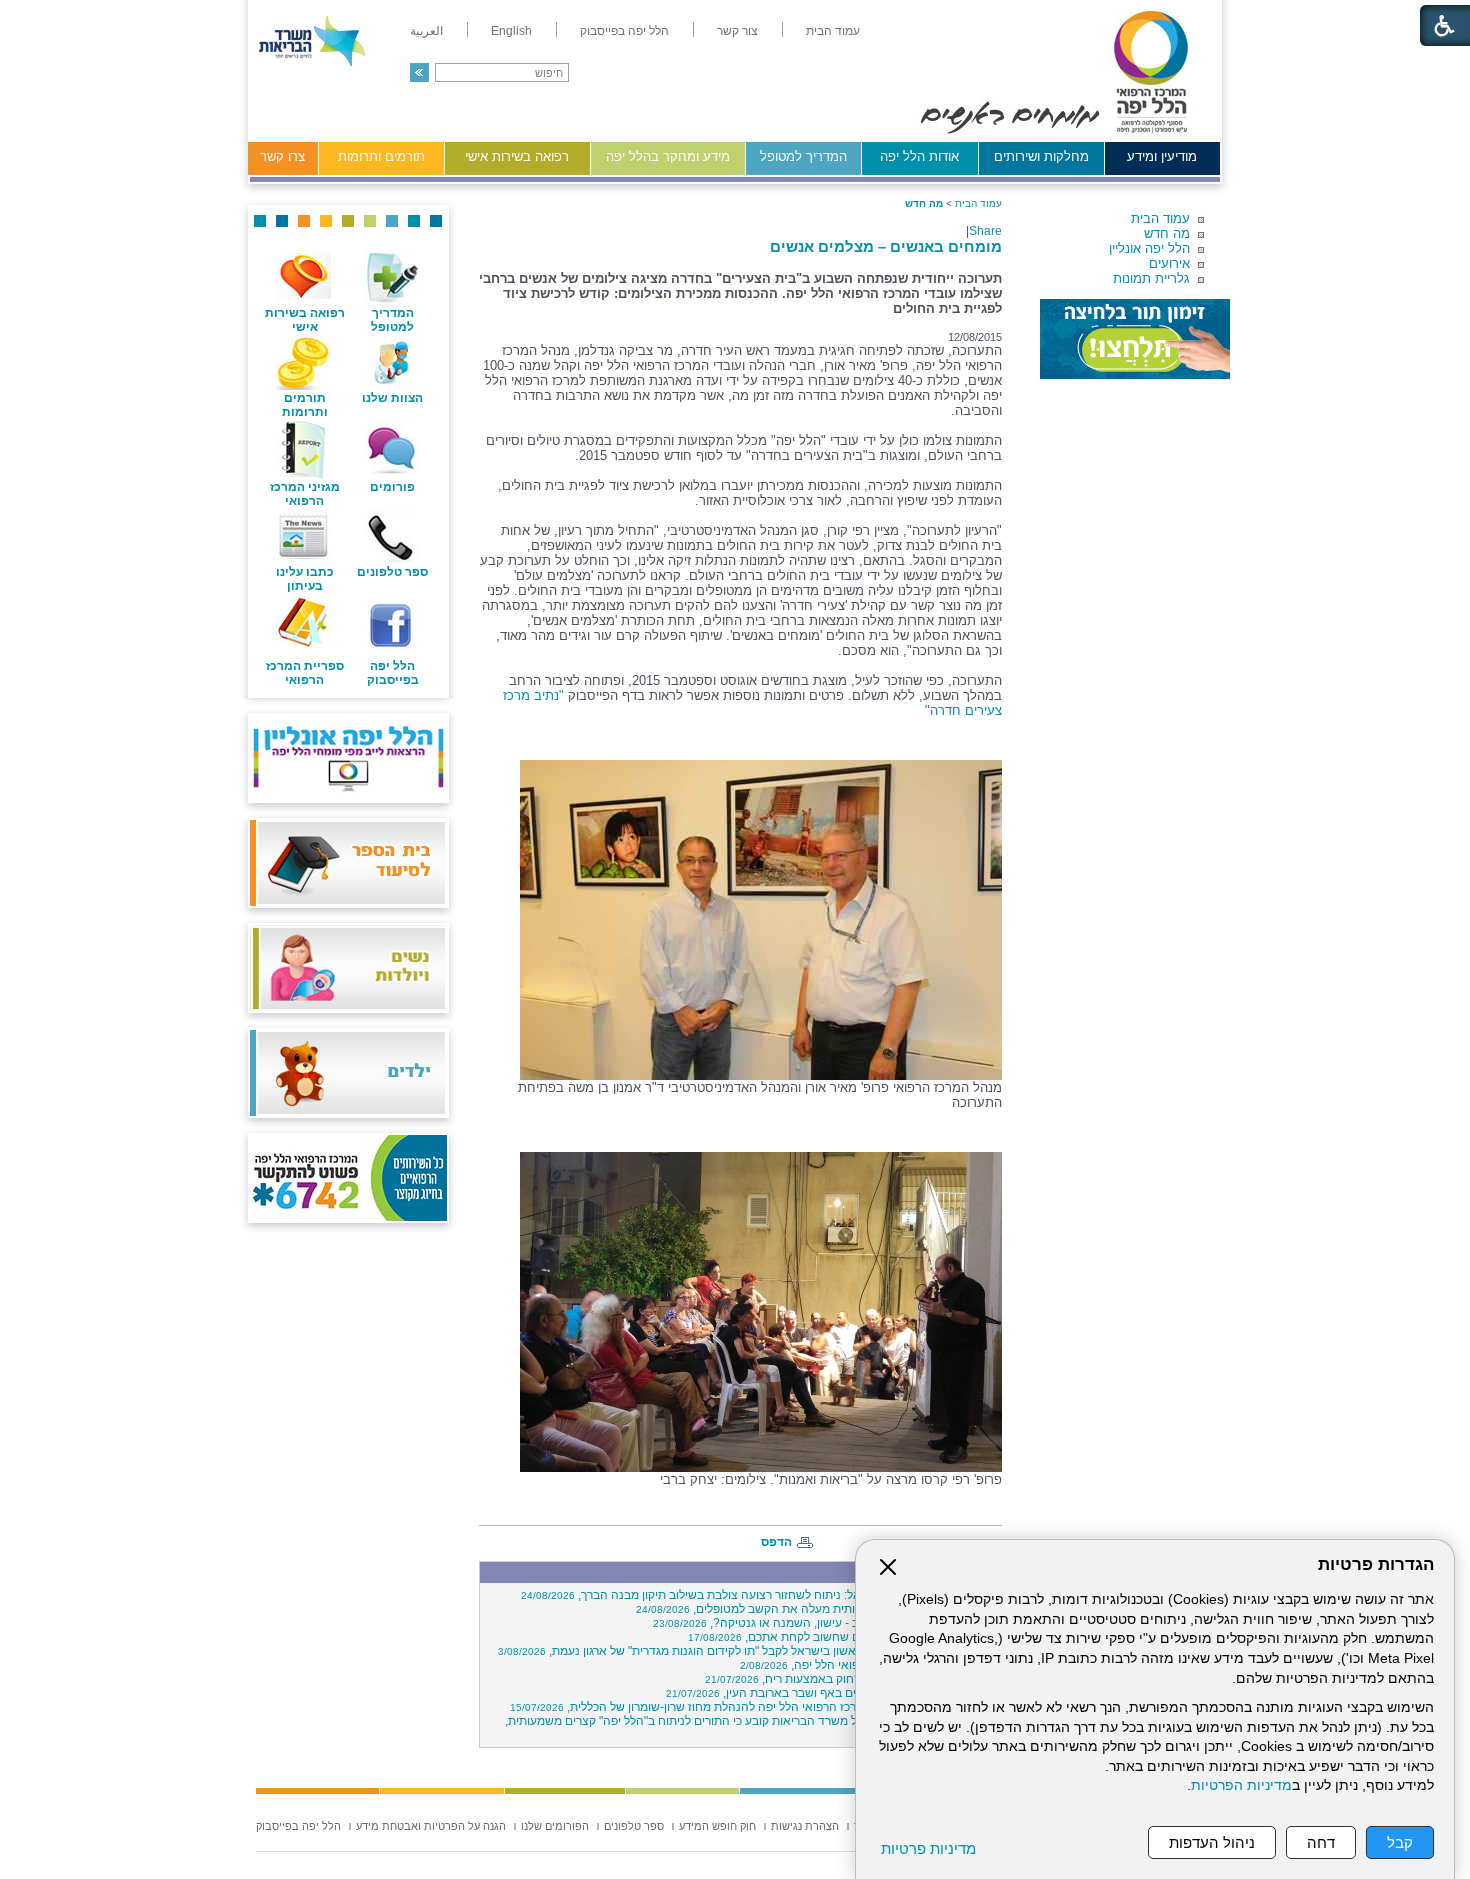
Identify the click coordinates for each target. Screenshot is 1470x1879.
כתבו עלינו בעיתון (305, 579)
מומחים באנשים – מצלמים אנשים (886, 246)
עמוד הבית (1160, 218)
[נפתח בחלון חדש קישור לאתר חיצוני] (1135, 339)
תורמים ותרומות (381, 156)
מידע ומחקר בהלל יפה (668, 156)
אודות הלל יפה (919, 156)
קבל (1400, 1842)
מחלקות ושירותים (1041, 156)
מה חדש (1167, 233)
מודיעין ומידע (1162, 156)
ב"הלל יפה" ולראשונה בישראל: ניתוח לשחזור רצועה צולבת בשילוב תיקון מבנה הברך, (758, 1595)
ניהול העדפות (1212, 1842)
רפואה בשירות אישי (517, 156)
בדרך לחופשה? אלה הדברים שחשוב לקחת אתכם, (842, 1637)
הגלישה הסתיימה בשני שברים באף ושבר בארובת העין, (831, 1693)
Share (985, 231)
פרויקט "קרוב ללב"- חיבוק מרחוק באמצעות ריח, (850, 1679)
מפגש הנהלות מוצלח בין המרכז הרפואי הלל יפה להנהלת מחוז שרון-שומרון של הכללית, (753, 1707)
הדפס (776, 1542)
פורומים (392, 487)
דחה (1321, 1842)
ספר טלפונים (392, 572)
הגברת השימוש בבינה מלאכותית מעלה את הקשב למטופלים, (816, 1609)
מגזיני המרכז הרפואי (305, 494)
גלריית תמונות (1151, 278)
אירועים (1169, 263)
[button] (419, 72)
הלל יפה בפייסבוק (393, 673)
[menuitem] (833, 31)
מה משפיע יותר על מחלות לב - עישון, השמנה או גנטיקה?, (824, 1623)
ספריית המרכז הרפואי (305, 673)
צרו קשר (282, 156)
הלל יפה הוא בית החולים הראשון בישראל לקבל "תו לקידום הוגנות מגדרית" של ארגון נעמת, (747, 1651)
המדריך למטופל (803, 156)
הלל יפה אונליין (1149, 248)
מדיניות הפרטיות (1241, 1785)
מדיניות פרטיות (928, 1848)
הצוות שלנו (392, 398)
